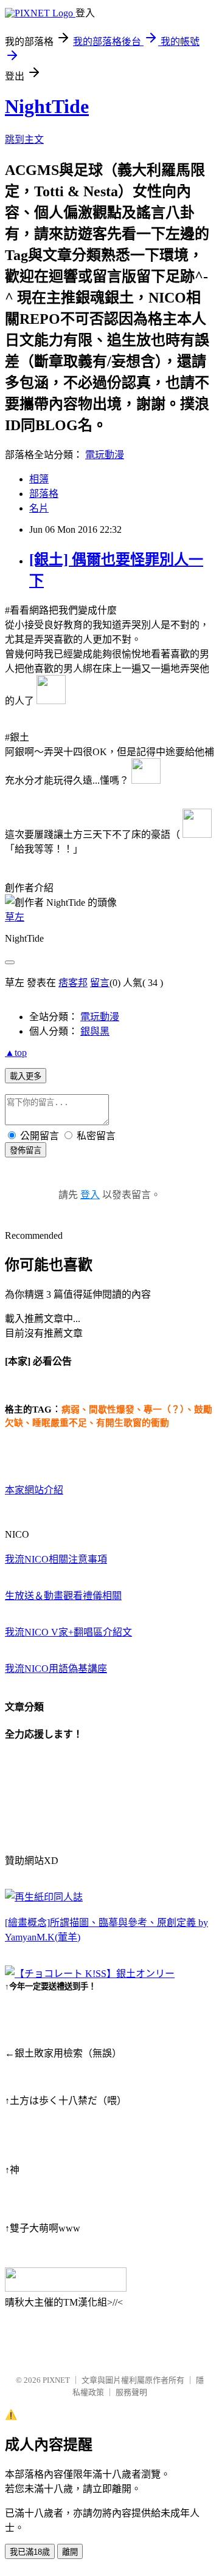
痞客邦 (73, 983)
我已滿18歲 (30, 2552)
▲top (16, 1053)
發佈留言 (26, 1150)
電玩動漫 (105, 455)
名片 (39, 508)
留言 (100, 983)
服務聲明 (131, 2392)
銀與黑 (95, 1031)
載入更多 (26, 1076)
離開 (70, 2552)
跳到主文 (24, 139)
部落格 (44, 494)
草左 (15, 917)
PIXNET (56, 2380)
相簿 (39, 479)
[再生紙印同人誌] (44, 1897)
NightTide (47, 106)
